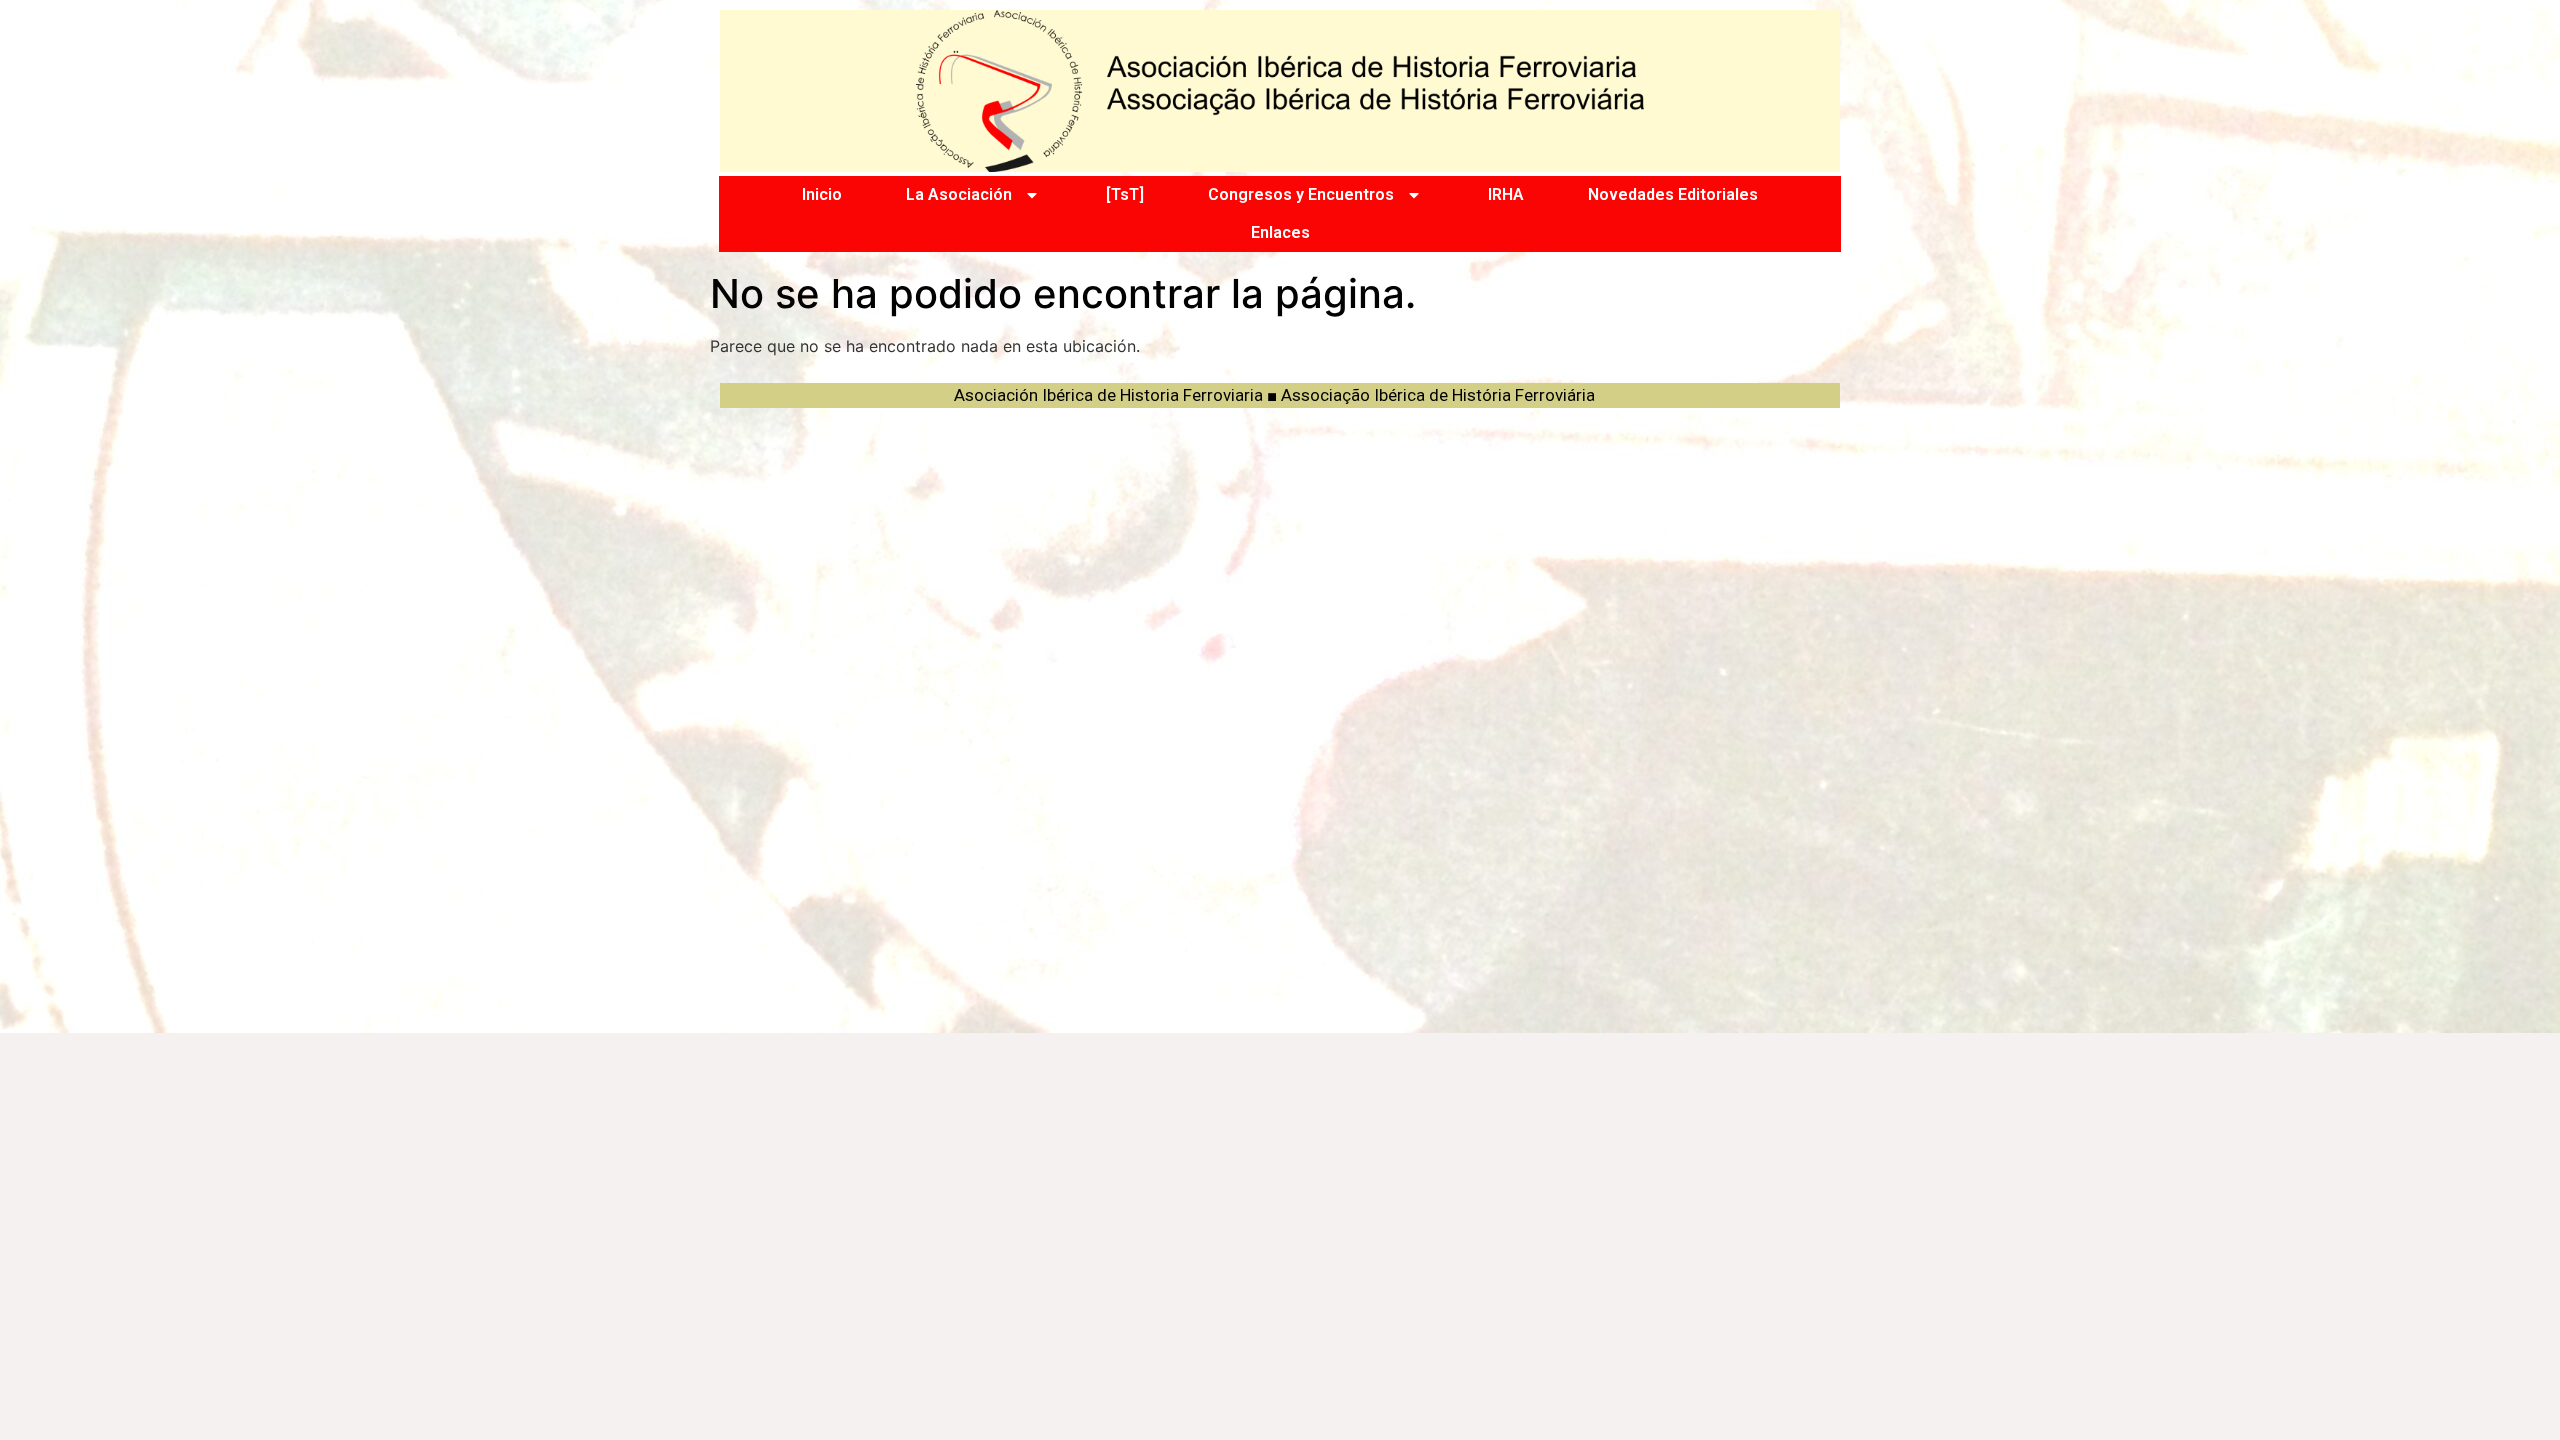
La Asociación (959, 194)
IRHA (1506, 194)
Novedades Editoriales (1673, 194)
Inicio (822, 194)
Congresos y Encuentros (1301, 194)
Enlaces (1280, 232)
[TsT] (1125, 194)
